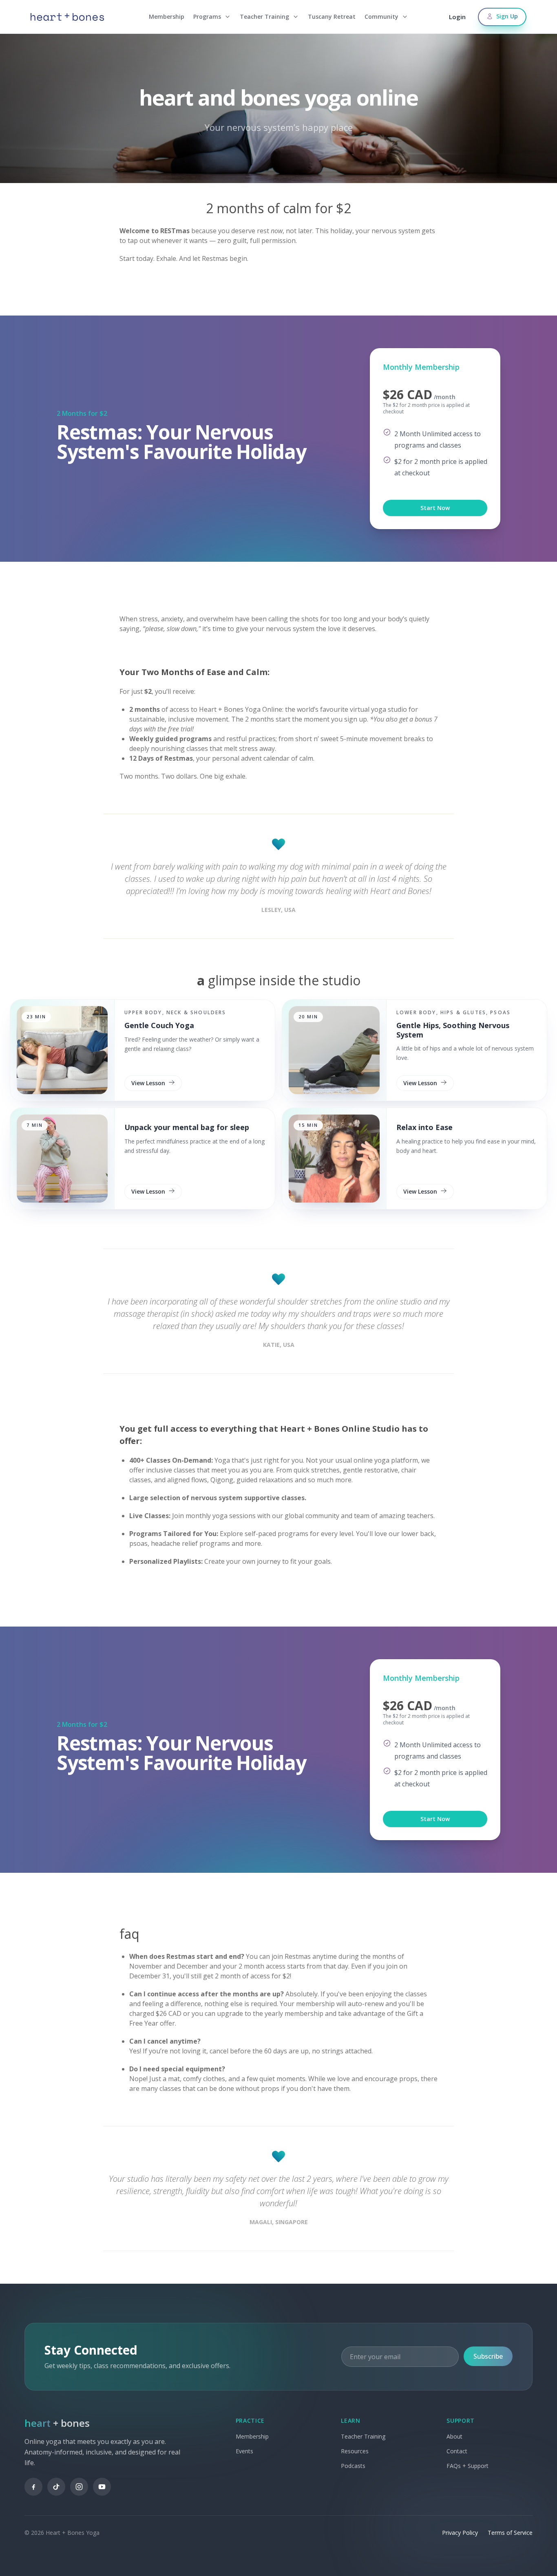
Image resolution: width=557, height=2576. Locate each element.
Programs (207, 17)
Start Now (435, 508)
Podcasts (353, 2466)
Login (457, 17)
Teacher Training (264, 17)
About (454, 2436)
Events (244, 2451)
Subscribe (488, 2356)
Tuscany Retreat (332, 17)
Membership (167, 17)
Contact (457, 2451)
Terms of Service (510, 2533)
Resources (355, 2451)
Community (381, 17)
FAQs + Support (467, 2466)
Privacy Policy (460, 2533)
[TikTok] (56, 2487)
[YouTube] (102, 2487)
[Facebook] (33, 2487)
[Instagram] (79, 2487)
